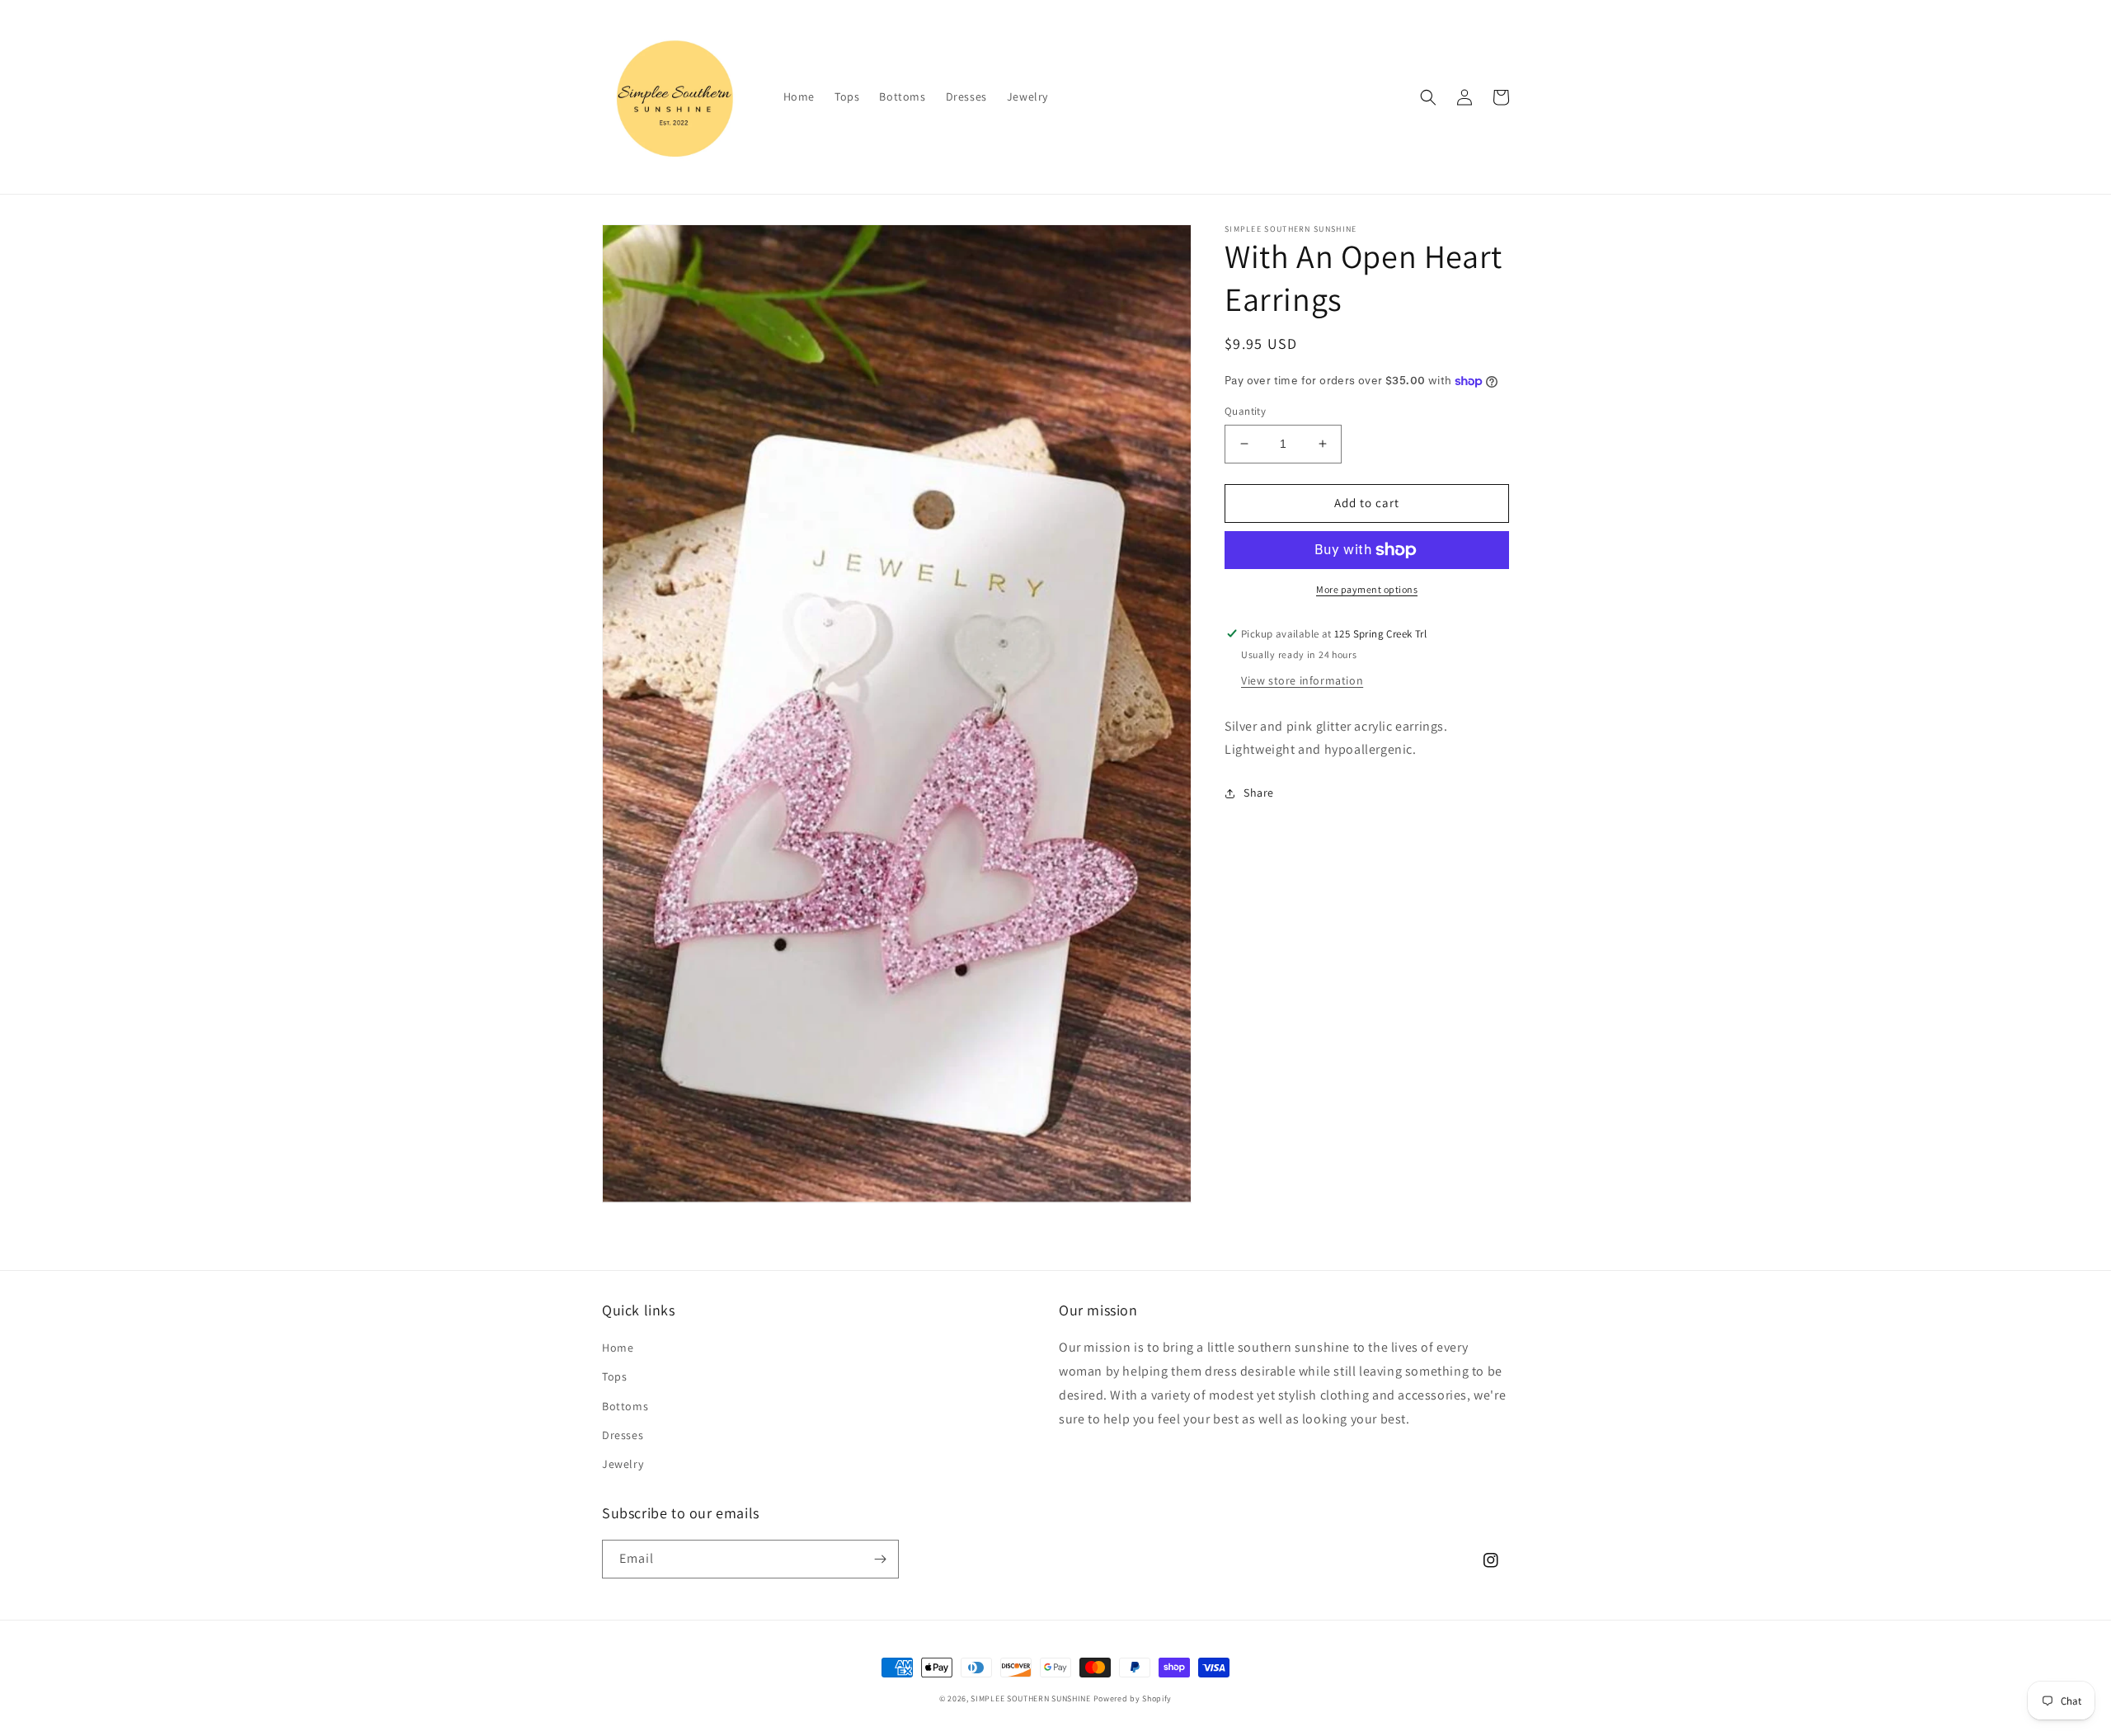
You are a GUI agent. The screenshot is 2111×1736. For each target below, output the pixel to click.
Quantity (1245, 411)
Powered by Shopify (1133, 1698)
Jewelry (623, 1464)
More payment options (1367, 589)
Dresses (623, 1435)
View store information (1302, 680)
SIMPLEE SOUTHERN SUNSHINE (1031, 1698)
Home (618, 1348)
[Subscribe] (880, 1559)
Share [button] (1259, 793)
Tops (614, 1376)
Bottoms (625, 1406)
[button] (1428, 97)
